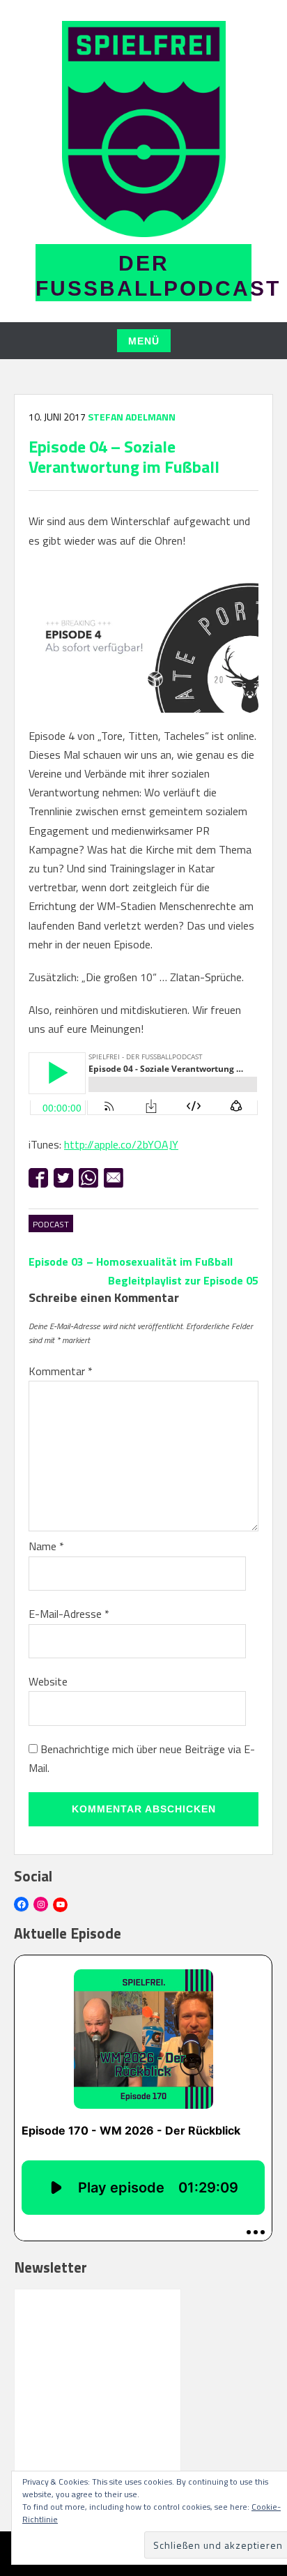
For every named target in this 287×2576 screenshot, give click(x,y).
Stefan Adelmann (132, 417)
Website (48, 1681)
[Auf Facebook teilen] (38, 1178)
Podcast (51, 1224)
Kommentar (61, 1371)
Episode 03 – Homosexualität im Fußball (131, 1262)
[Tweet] (63, 1178)
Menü (144, 341)
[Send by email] (114, 1178)
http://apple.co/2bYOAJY (121, 1144)
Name (46, 1546)
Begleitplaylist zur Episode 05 (183, 1280)
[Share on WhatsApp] (88, 1178)
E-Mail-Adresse (69, 1614)
